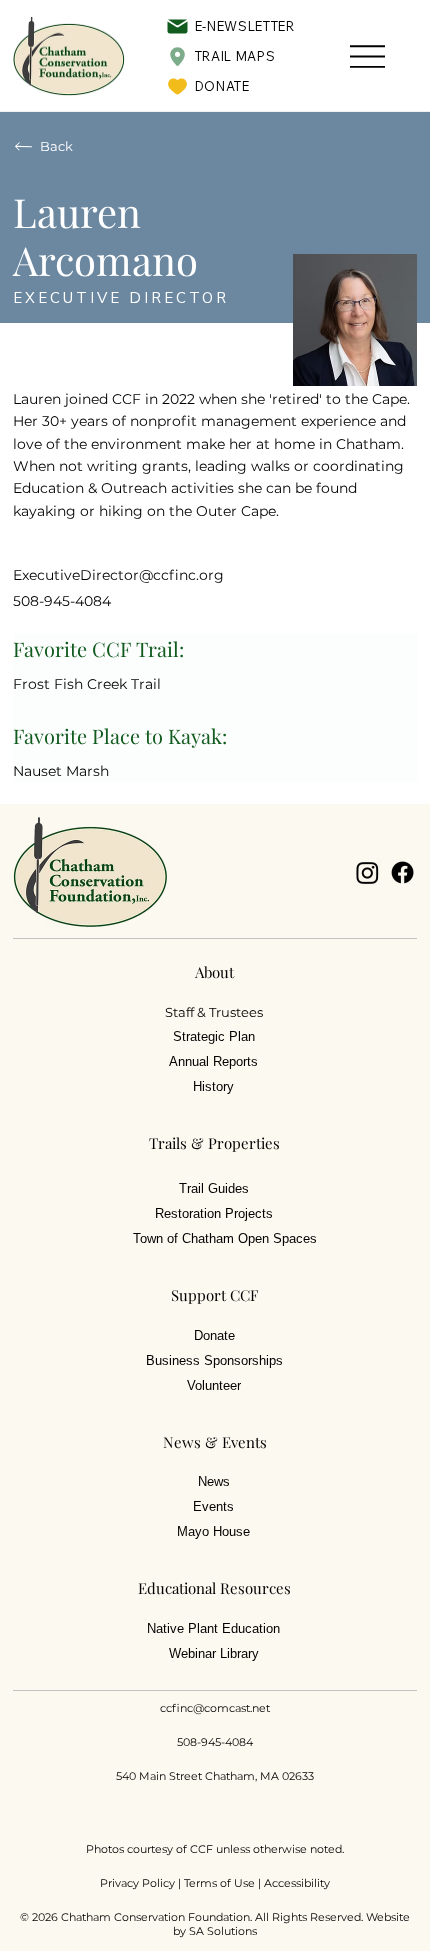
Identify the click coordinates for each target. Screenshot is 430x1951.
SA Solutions (223, 1931)
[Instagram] (367, 872)
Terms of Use (219, 1883)
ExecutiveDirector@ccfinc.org (118, 575)
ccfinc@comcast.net (215, 1708)
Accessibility (297, 1883)
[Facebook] (402, 872)
